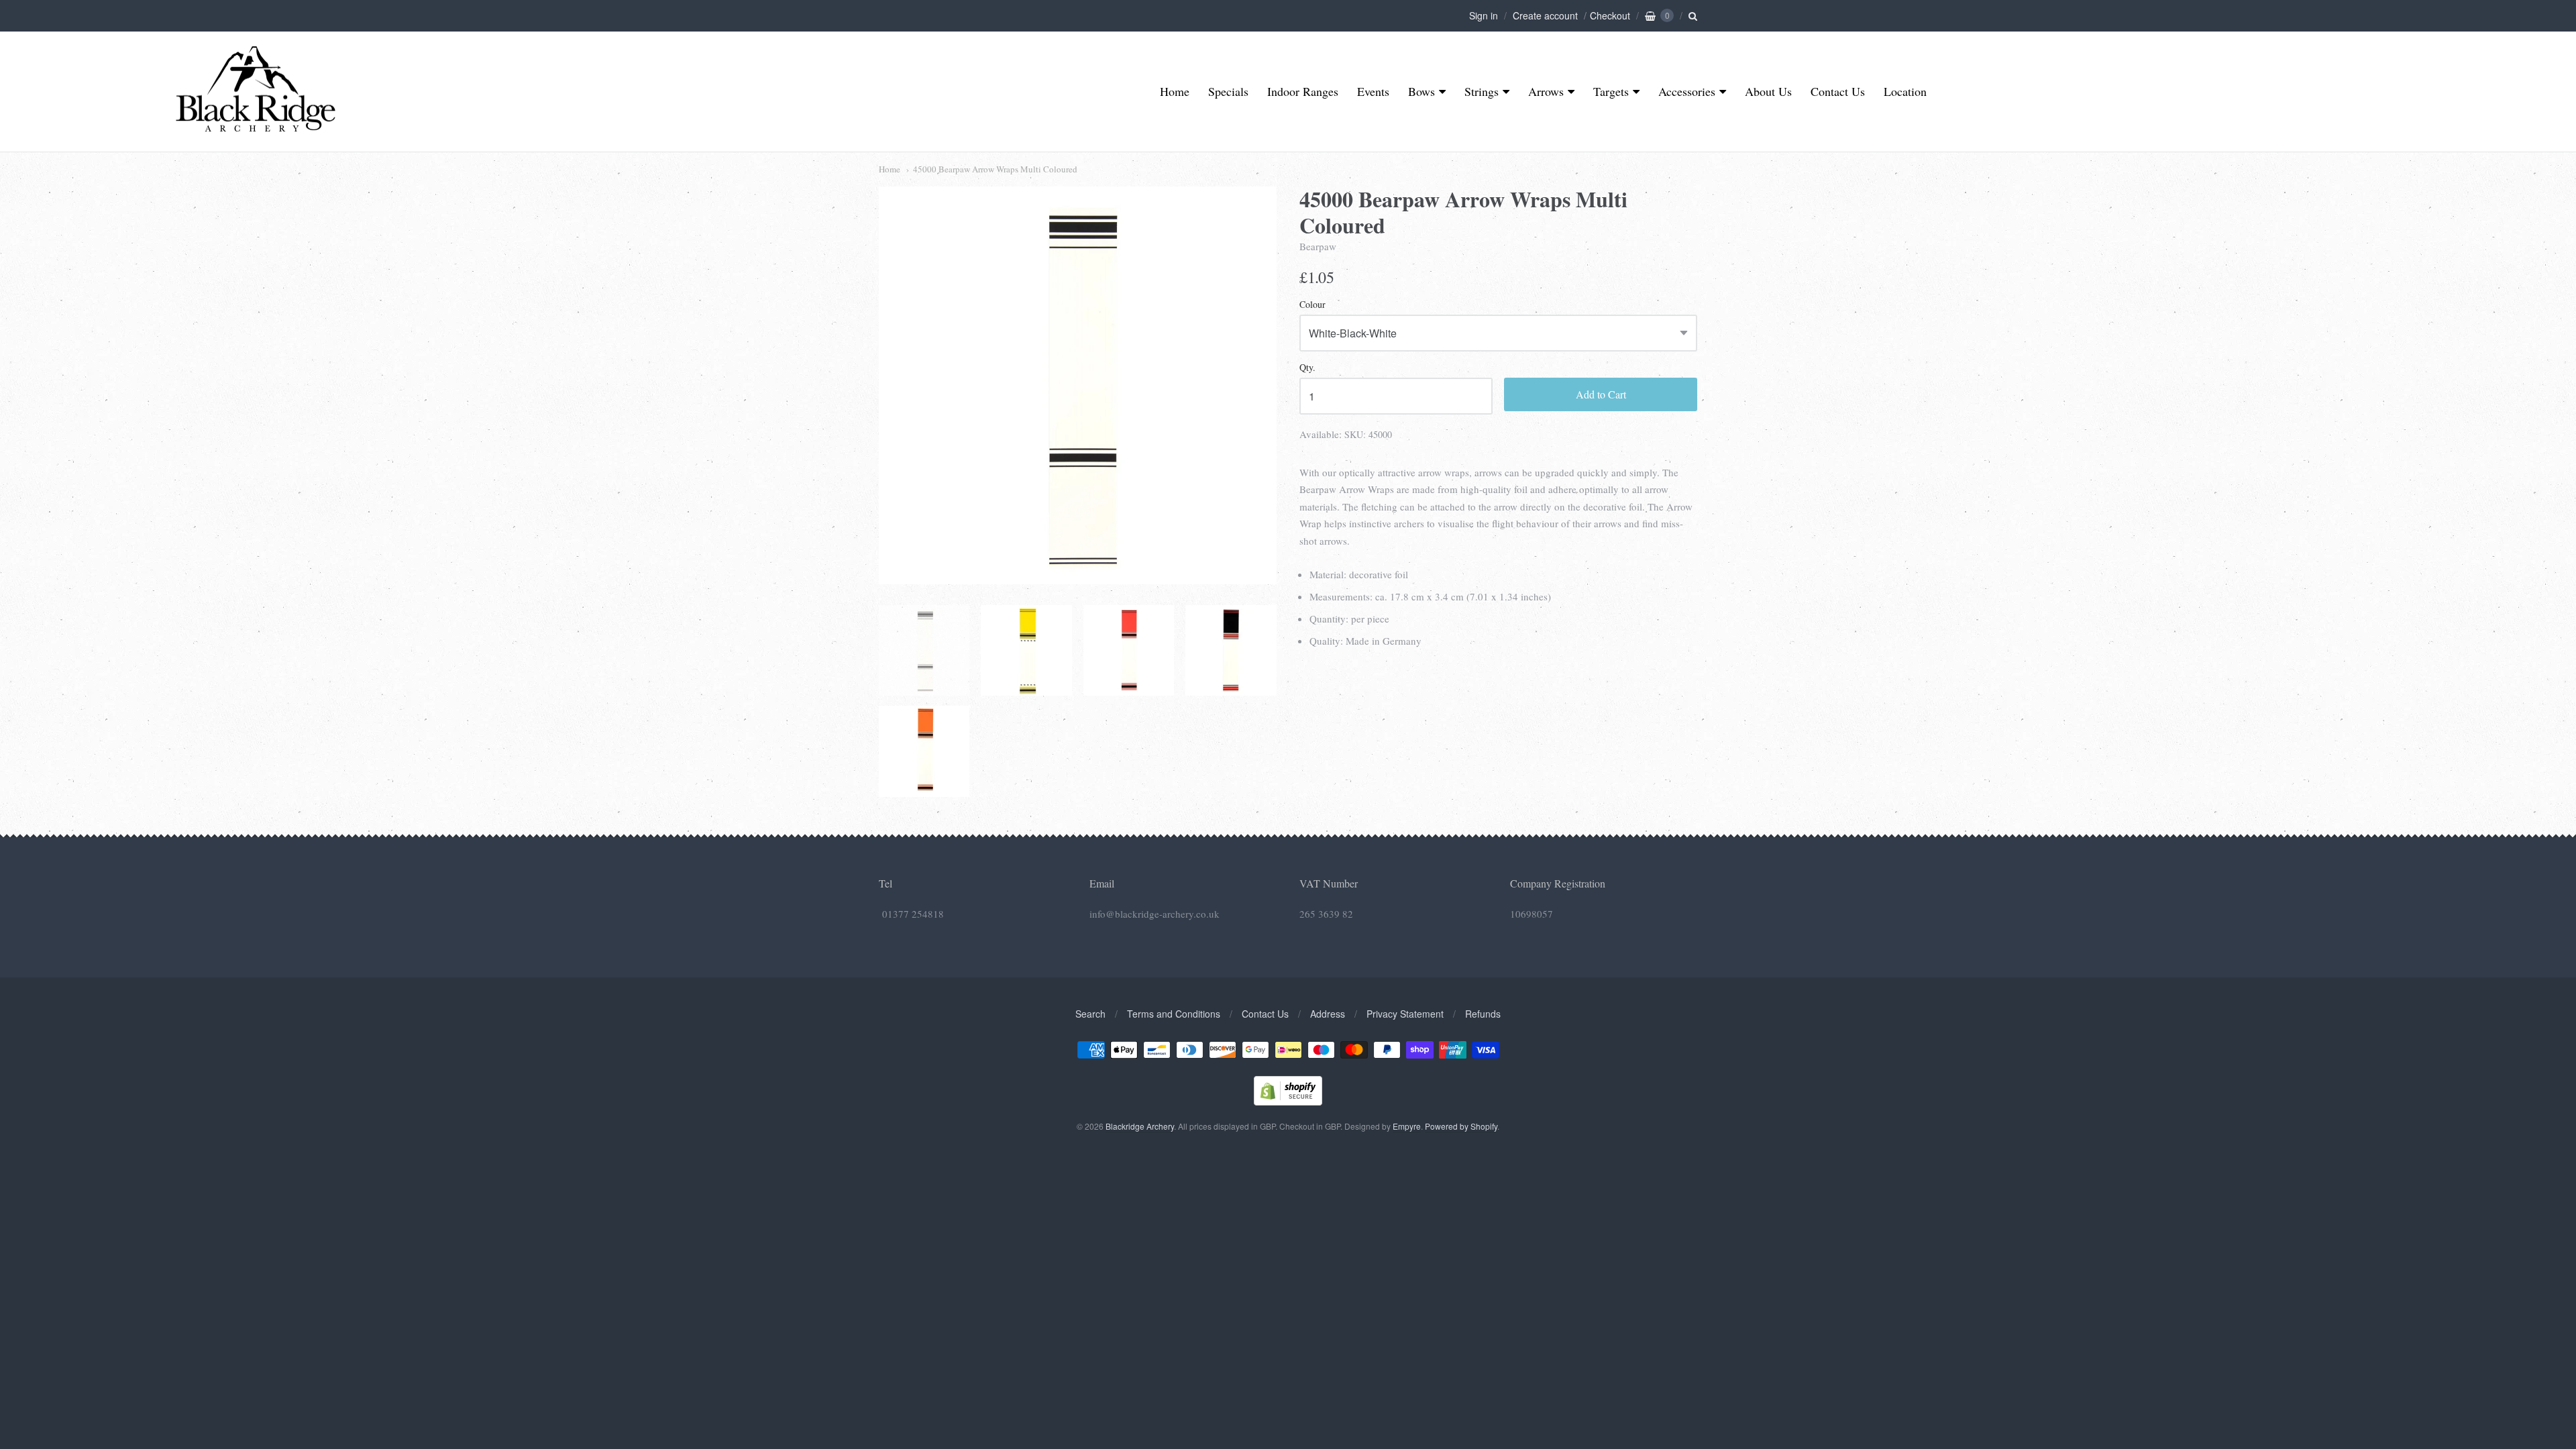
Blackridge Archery (1140, 1126)
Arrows (1546, 91)
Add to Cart (1601, 394)
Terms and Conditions (1174, 1014)
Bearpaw (1318, 246)
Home (1175, 91)
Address (1328, 1014)
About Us (1768, 91)
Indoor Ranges (1303, 91)
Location (1905, 91)
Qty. (1307, 368)
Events (1373, 91)
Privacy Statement (1405, 1014)
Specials (1228, 91)
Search (1090, 1014)
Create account (1545, 15)
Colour (1312, 305)
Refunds (1483, 1014)
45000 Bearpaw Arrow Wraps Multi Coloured (995, 169)
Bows (1421, 91)
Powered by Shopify (1461, 1126)
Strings (1482, 91)
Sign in (1484, 15)
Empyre (1407, 1126)
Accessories (1687, 91)
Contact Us (1838, 91)
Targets (1611, 91)
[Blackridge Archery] (255, 126)
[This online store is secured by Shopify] (1288, 1101)
